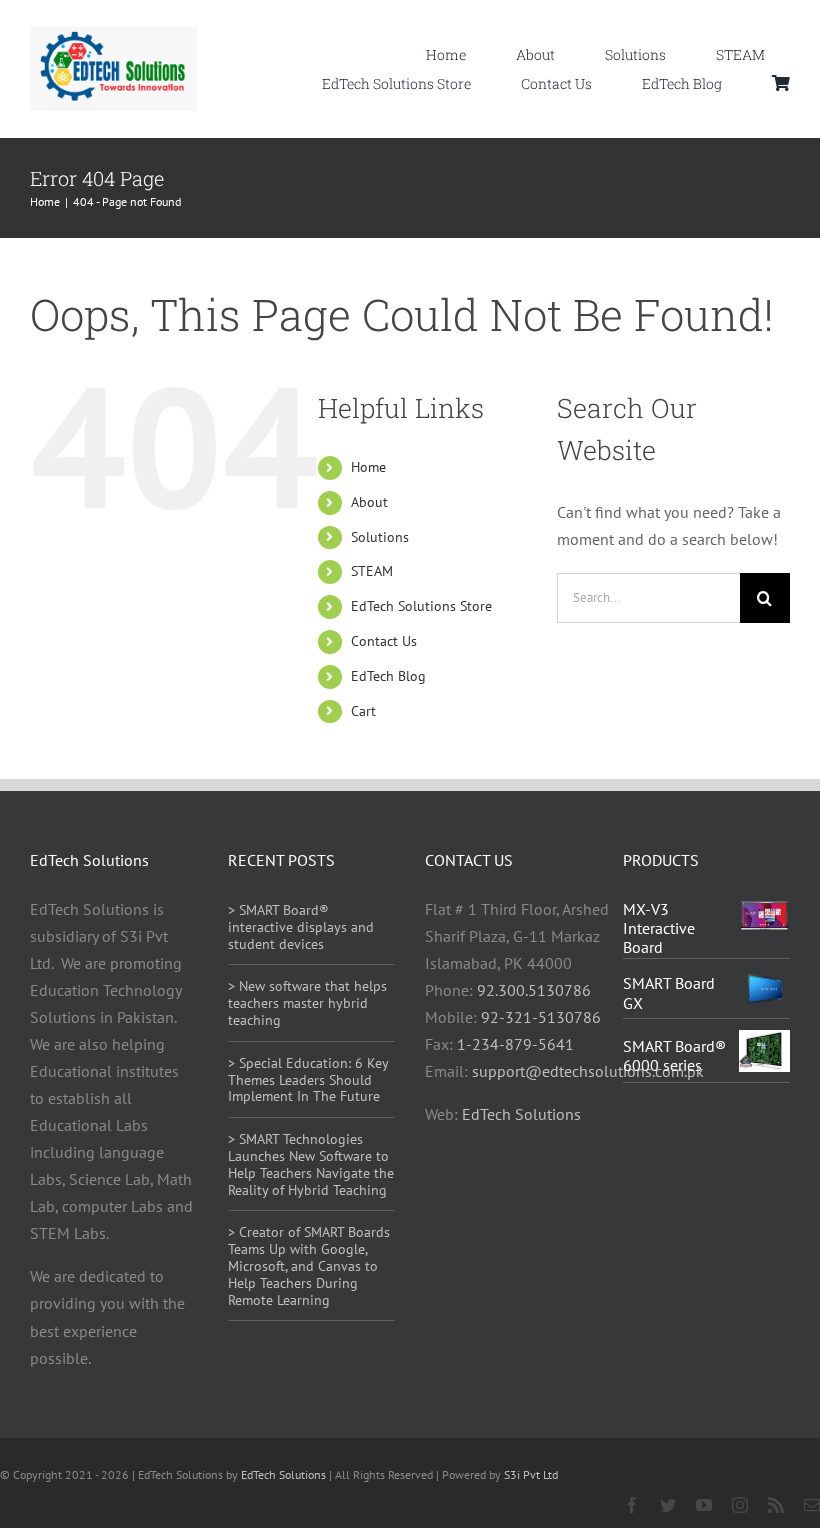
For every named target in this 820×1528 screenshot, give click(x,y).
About (369, 502)
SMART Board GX (669, 992)
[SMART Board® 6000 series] (764, 1043)
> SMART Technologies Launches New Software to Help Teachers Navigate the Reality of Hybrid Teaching (311, 1164)
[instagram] (740, 1505)
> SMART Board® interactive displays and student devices (301, 927)
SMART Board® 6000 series (674, 1055)
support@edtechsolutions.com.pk (588, 1071)
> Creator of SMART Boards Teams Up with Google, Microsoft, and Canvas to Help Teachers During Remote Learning (309, 1265)
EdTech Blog (388, 676)
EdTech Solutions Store (421, 606)
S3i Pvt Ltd (531, 1474)
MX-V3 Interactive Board (659, 928)
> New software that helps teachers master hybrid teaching (307, 1003)
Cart (363, 711)
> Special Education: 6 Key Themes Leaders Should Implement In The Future (308, 1080)
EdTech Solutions (521, 1114)
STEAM (372, 571)
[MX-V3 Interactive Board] (764, 913)
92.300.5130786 (534, 990)
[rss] (776, 1505)
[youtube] (704, 1505)
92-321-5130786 (541, 1017)
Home (368, 467)
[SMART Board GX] (764, 983)
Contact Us (384, 641)
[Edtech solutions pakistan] (113, 35)
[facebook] (632, 1505)
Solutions (380, 537)
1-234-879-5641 (515, 1044)
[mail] (812, 1505)
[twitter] (668, 1505)
